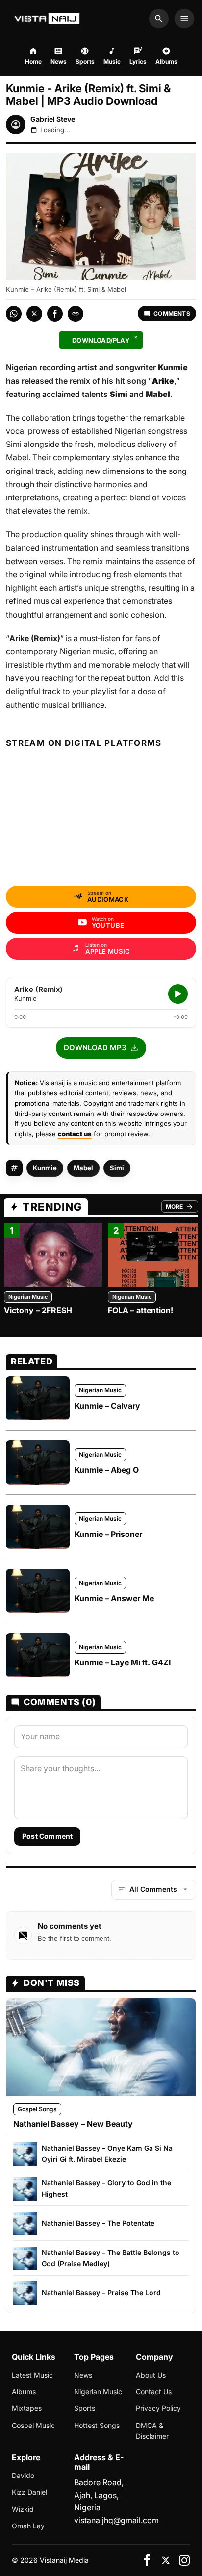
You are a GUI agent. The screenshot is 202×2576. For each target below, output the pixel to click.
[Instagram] (184, 2560)
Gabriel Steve (53, 119)
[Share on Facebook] (55, 314)
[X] (166, 2560)
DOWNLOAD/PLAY (101, 340)
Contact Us (154, 2391)
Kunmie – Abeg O (107, 1470)
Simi (117, 1168)
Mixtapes (27, 2408)
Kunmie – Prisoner (108, 1534)
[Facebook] (147, 2560)
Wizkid (23, 2509)
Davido (23, 2475)
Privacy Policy (158, 2408)
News (83, 2375)
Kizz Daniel (29, 2492)
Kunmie (45, 1168)
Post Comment (47, 1836)
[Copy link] (76, 314)
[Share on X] (34, 314)
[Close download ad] (136, 337)
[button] (101, 1048)
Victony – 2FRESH (38, 1310)
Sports (85, 2408)
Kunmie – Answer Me (114, 1598)
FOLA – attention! (140, 1310)
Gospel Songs (37, 2109)
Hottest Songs (97, 2425)
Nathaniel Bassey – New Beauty (73, 2124)
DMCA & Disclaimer (152, 2431)
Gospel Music (33, 2425)
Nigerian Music (28, 1297)
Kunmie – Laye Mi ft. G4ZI (123, 1662)
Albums (24, 2391)
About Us (151, 2375)
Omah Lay (28, 2526)
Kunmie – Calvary (107, 1406)
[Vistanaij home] (48, 19)
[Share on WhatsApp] (14, 314)
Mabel (83, 1168)
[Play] (178, 994)
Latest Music (32, 2375)
